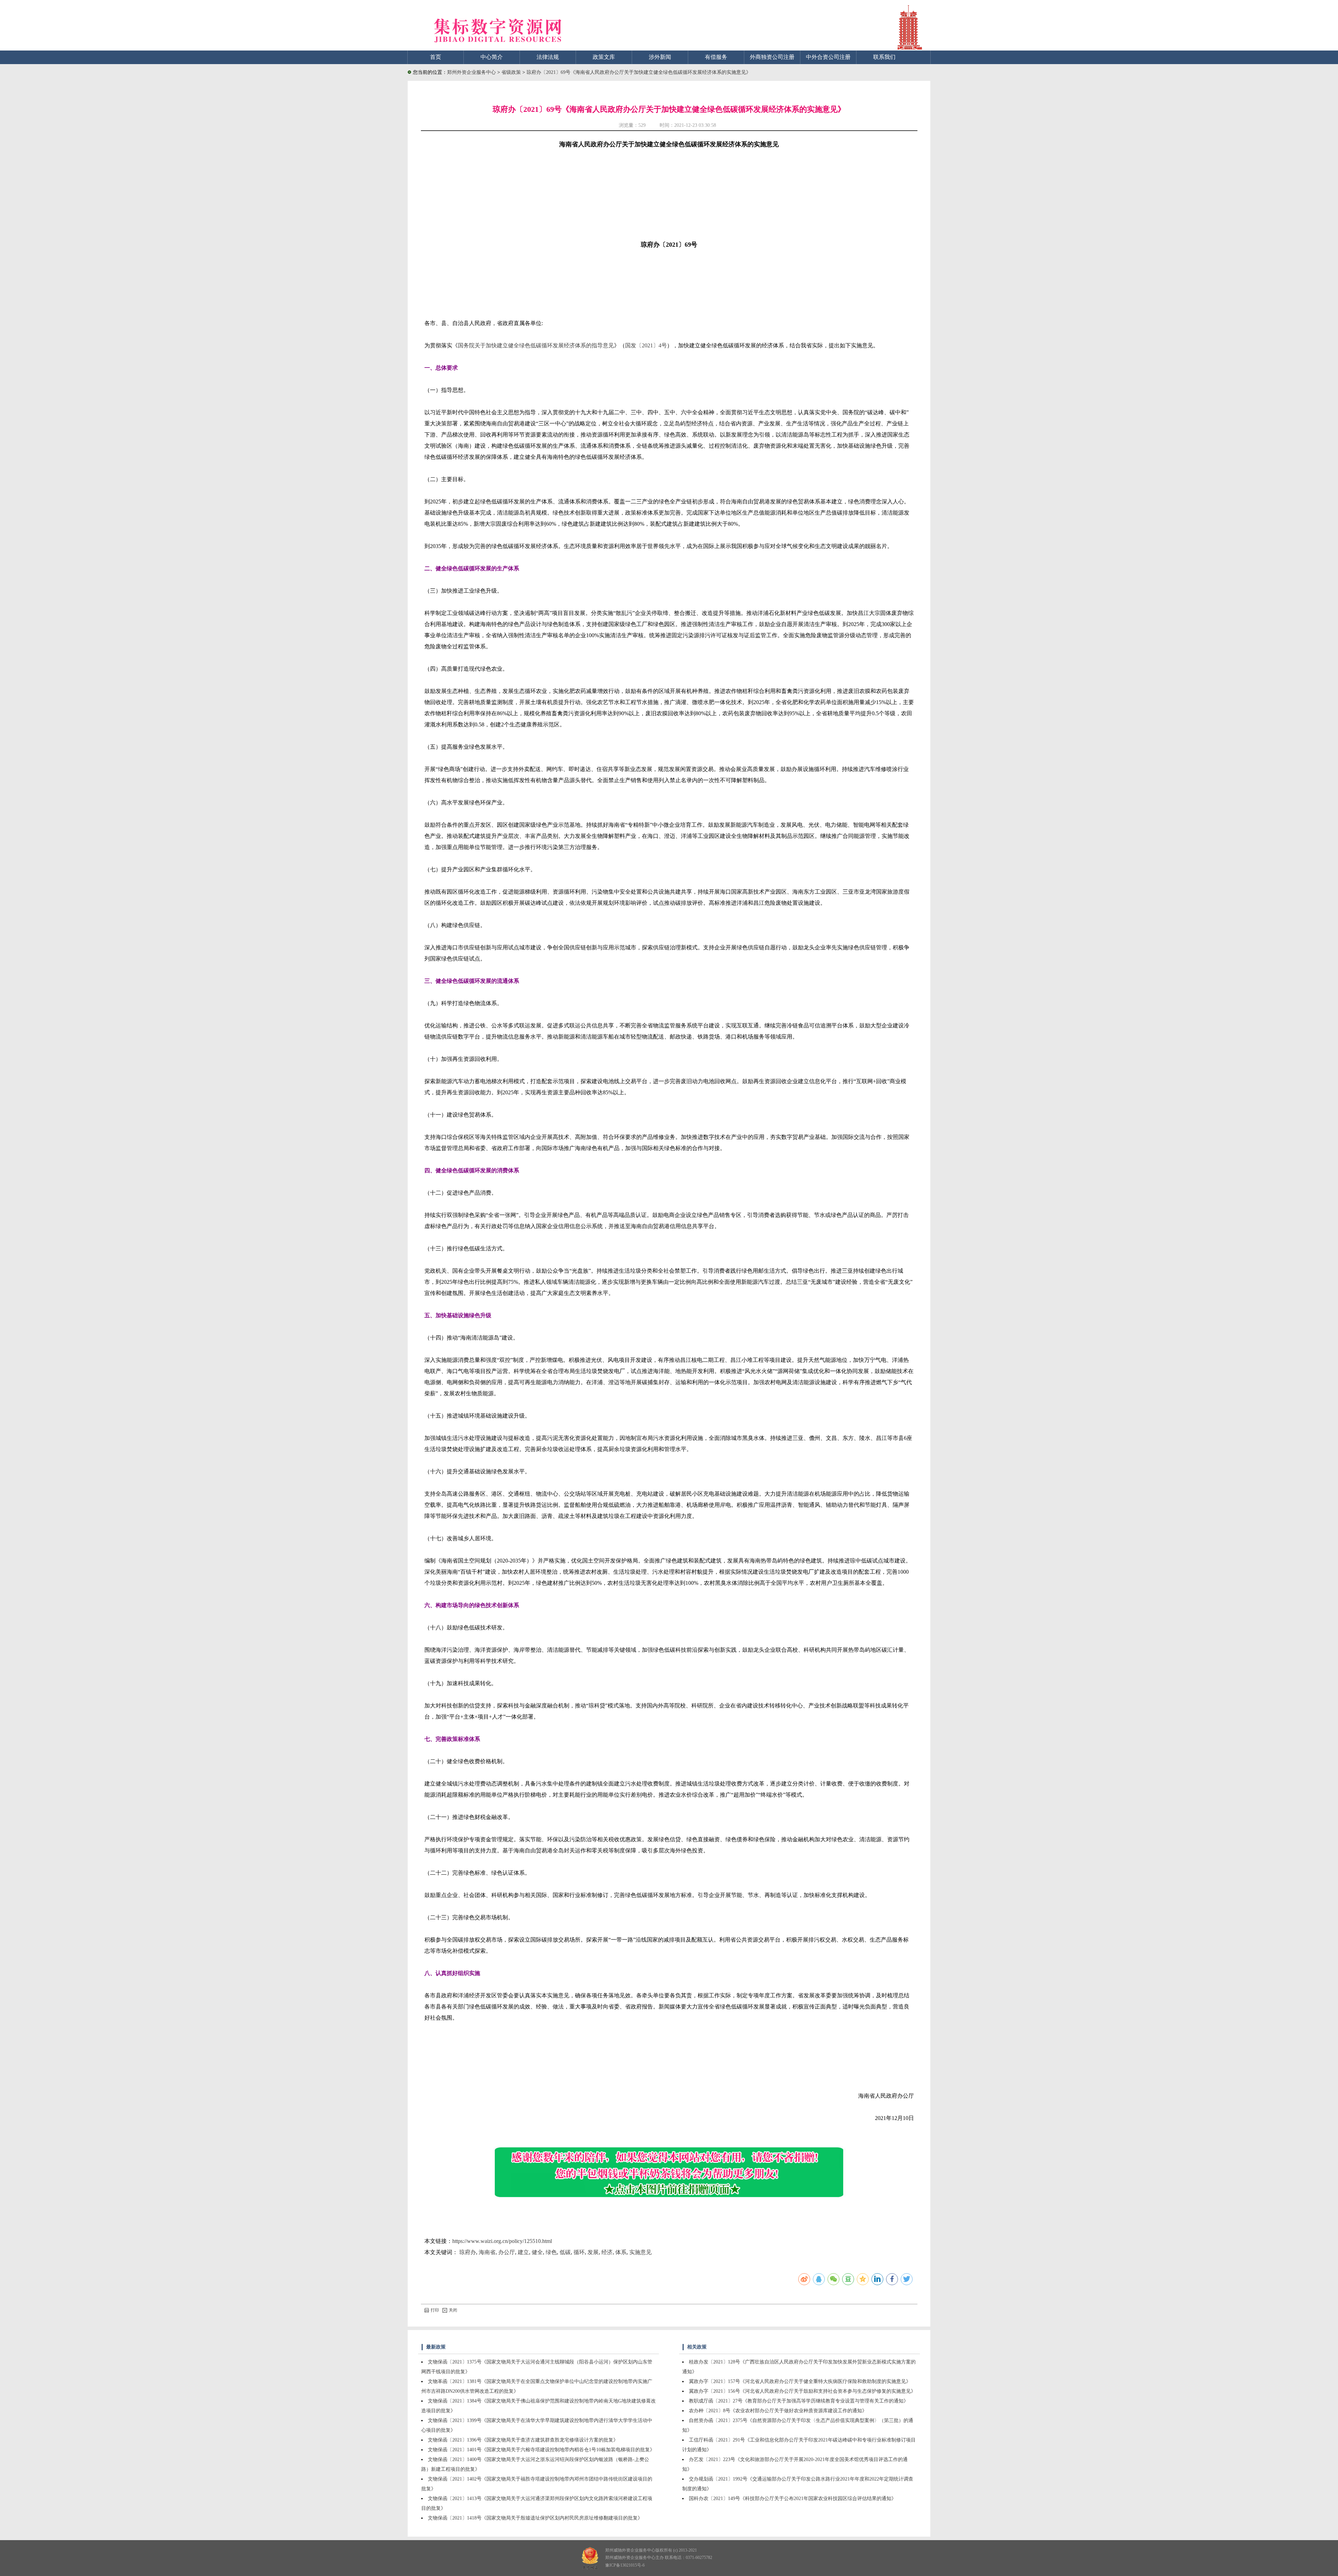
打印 (435, 2310)
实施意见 (640, 2252)
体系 (621, 2252)
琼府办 (468, 2252)
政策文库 (604, 57)
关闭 (453, 2310)
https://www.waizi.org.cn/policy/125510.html (502, 2241)
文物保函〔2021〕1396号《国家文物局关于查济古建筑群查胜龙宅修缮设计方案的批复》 (523, 2440)
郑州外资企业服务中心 (471, 72)
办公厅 (507, 2252)
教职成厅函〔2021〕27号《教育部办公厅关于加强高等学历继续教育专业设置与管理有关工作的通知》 (799, 2401)
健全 (537, 2252)
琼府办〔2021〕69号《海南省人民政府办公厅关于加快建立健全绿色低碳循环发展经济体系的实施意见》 (639, 72)
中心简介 (492, 57)
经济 (607, 2252)
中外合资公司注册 (828, 57)
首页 (436, 57)
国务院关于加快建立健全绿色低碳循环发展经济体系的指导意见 (536, 345)
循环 (579, 2252)
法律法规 (548, 57)
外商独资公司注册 (772, 57)
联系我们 (884, 57)
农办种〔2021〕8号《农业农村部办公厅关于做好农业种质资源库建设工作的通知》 (778, 2411)
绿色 (551, 2252)
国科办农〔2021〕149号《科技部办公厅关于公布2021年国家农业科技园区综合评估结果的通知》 (793, 2498)
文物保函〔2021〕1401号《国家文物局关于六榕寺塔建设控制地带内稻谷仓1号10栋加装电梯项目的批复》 (541, 2450)
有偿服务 (716, 57)
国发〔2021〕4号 (646, 345)
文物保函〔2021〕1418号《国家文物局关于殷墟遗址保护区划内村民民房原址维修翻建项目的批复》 (535, 2518)
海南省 (487, 2252)
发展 (593, 2252)
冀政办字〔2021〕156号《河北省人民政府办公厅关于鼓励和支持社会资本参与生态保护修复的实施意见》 (802, 2391)
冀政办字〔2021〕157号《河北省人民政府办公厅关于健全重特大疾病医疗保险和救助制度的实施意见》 (800, 2381)
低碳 (565, 2252)
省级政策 (512, 72)
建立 (523, 2252)
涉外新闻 (660, 57)
